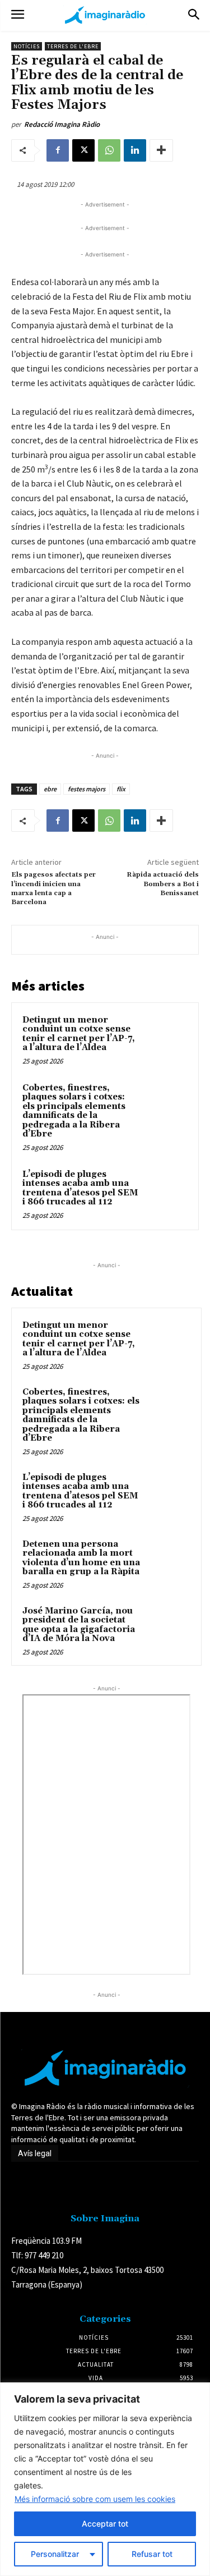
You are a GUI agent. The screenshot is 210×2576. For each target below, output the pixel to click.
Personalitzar (55, 2554)
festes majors (87, 789)
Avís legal (35, 2153)
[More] (161, 150)
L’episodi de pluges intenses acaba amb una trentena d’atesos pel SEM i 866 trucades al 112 (80, 1188)
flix (121, 789)
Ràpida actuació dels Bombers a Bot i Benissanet (163, 884)
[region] (105, 2479)
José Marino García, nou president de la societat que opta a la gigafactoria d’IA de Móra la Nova (79, 1625)
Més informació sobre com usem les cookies (95, 2499)
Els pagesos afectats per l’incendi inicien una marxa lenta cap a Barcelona (53, 888)
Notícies (27, 46)
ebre (50, 789)
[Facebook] (58, 150)
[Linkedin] (135, 150)
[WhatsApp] (109, 150)
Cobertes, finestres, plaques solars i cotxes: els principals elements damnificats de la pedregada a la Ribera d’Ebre (74, 1111)
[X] (83, 150)
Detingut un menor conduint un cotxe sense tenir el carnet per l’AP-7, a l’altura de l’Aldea (79, 1034)
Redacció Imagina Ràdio (62, 124)
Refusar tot (152, 2554)
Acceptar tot (105, 2524)
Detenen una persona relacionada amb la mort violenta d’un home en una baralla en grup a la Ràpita (81, 1558)
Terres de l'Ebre (73, 46)
